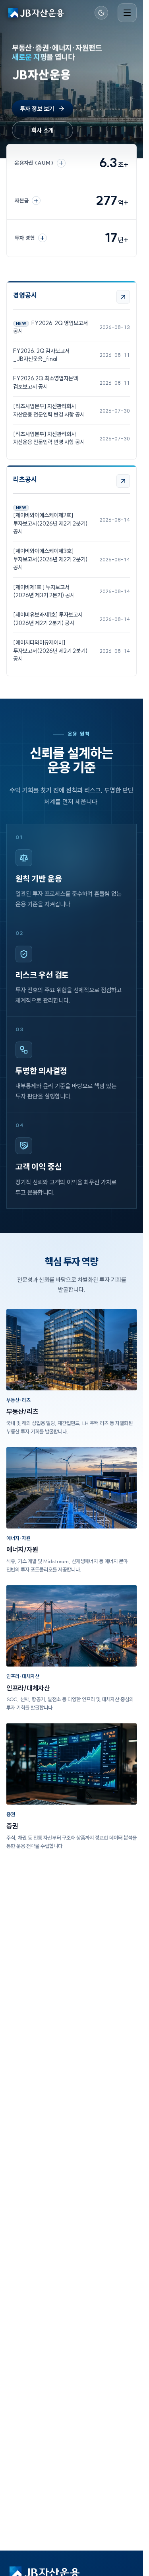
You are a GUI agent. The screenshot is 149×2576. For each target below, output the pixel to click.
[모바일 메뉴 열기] (127, 13)
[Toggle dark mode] (101, 13)
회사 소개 (43, 130)
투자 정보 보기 (37, 109)
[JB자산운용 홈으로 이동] (36, 13)
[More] (123, 297)
